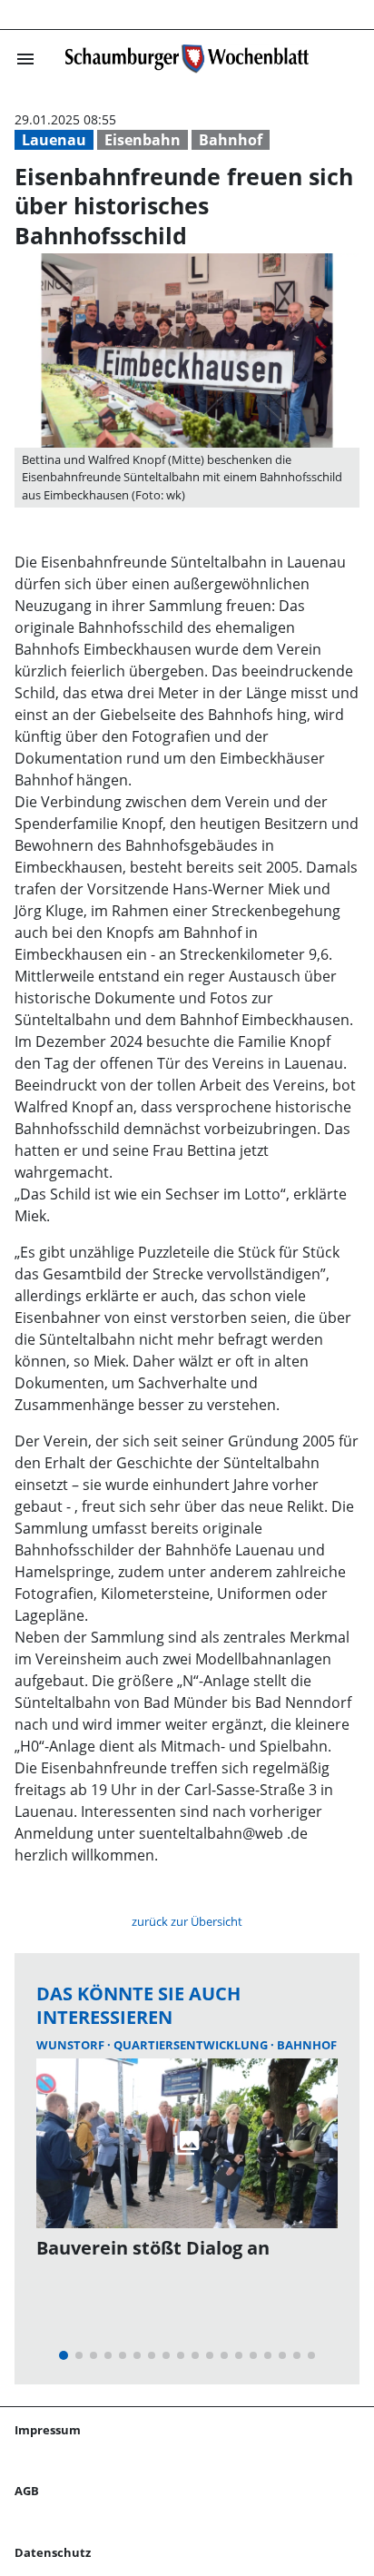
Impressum (48, 2430)
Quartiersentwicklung (192, 2045)
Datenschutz (53, 2552)
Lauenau (54, 140)
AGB (27, 2491)
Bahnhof (231, 140)
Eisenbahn (143, 140)
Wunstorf (72, 2045)
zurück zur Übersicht (187, 1921)
